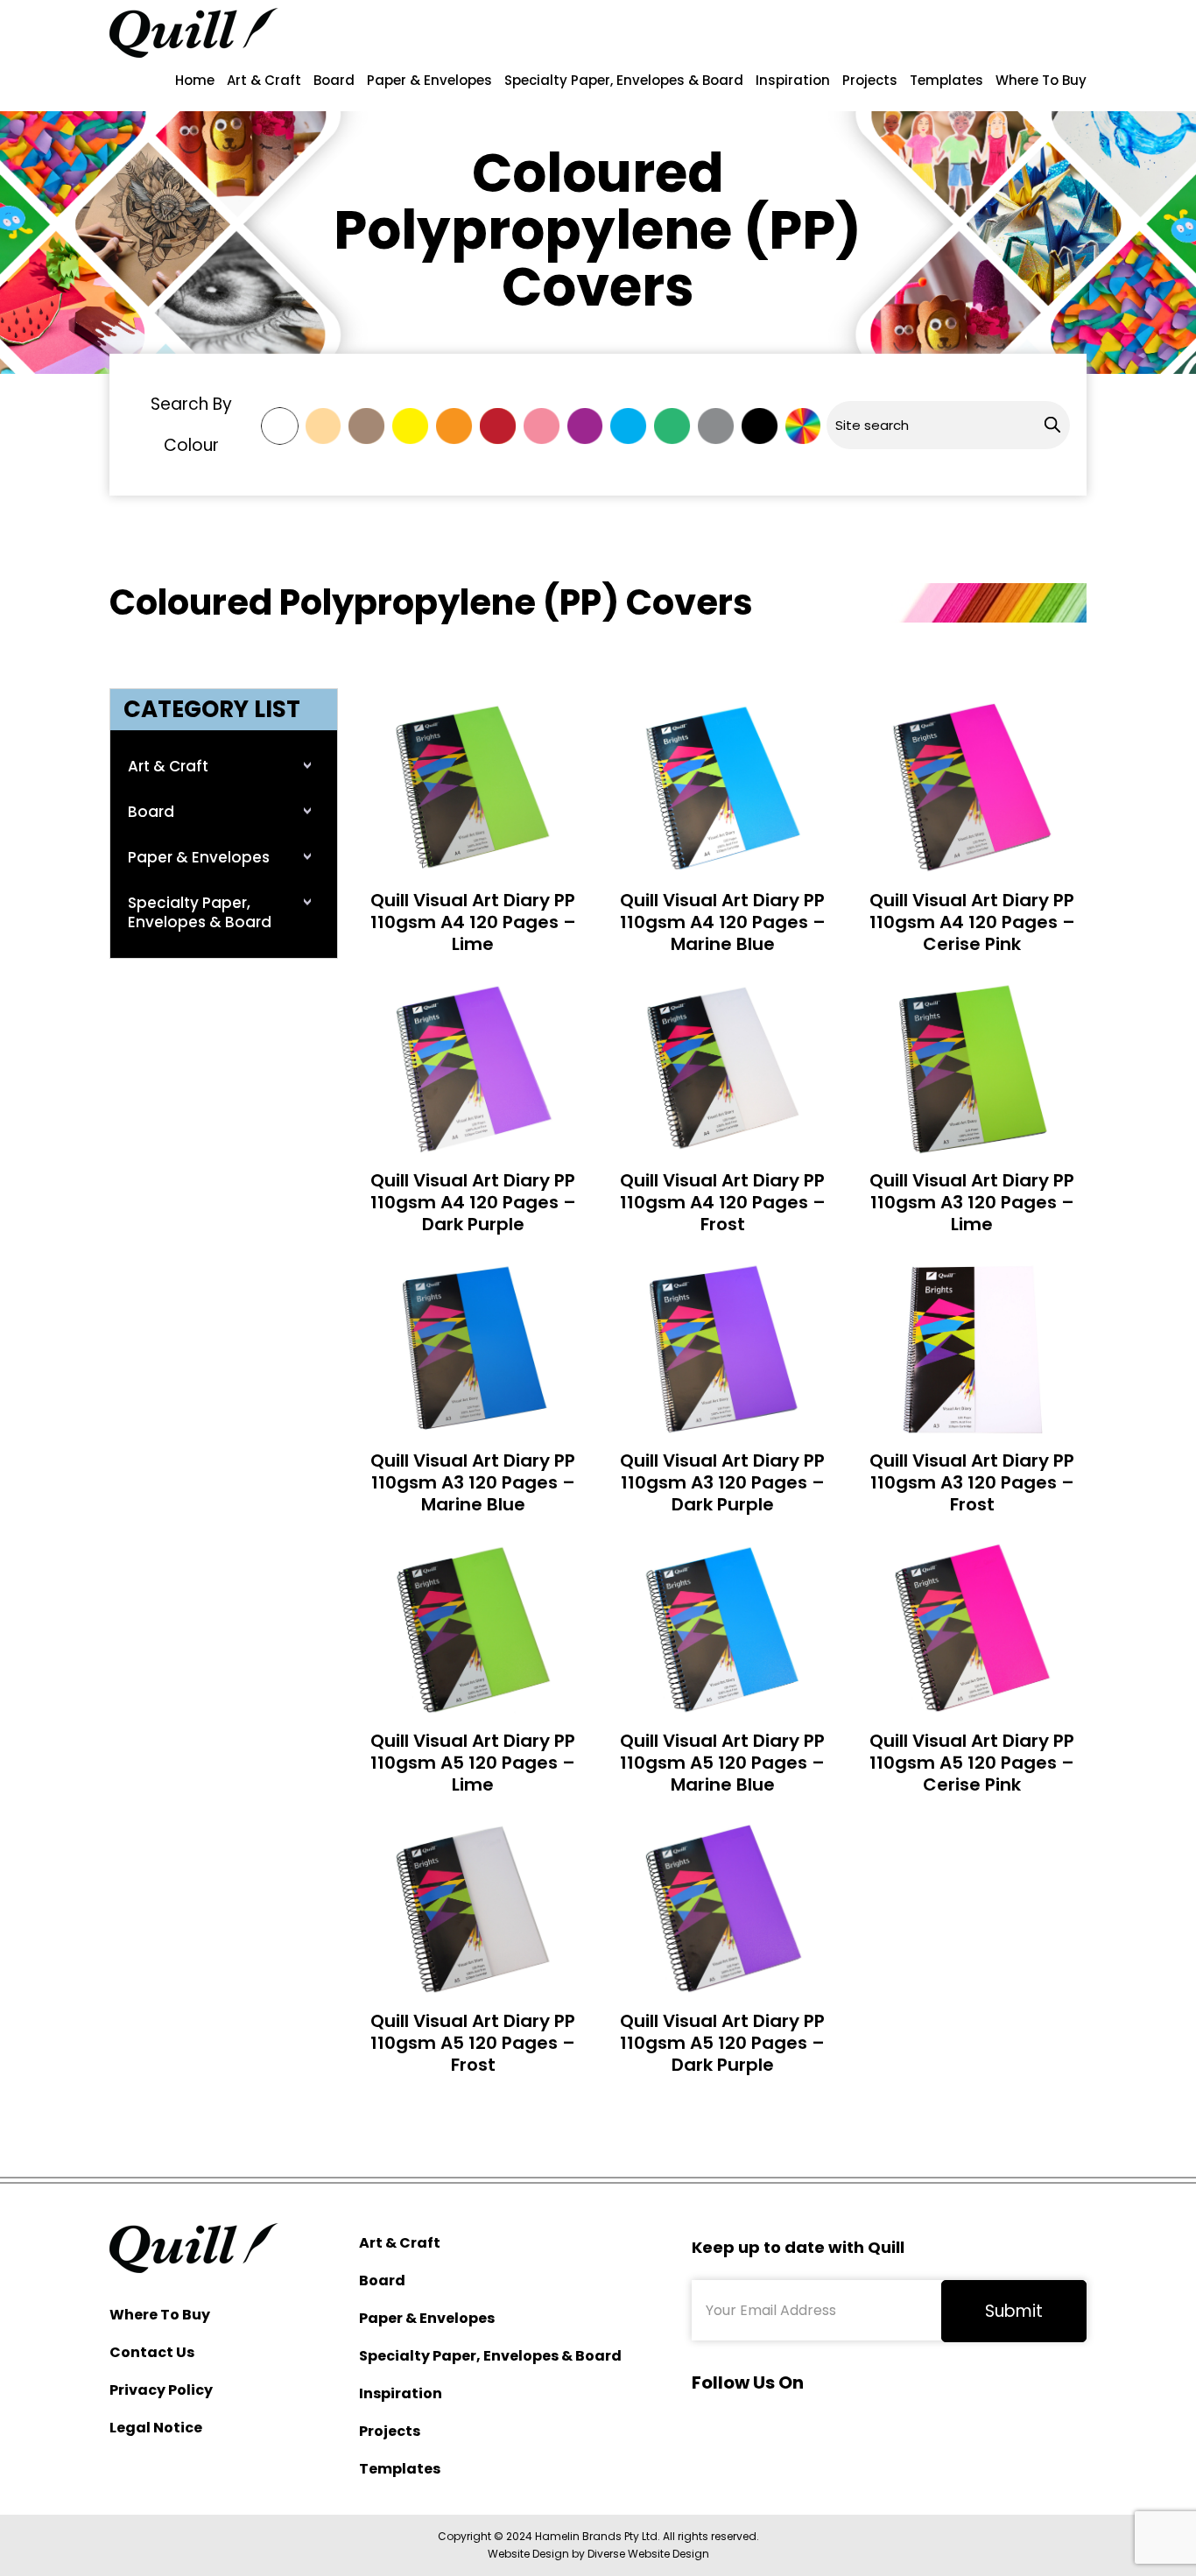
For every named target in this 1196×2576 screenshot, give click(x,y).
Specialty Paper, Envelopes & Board (624, 80)
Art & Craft (264, 80)
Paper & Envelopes (429, 80)
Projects (870, 80)
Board (334, 80)
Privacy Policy (161, 2390)
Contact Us (152, 2352)
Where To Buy (1041, 80)
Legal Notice (156, 2428)
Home (195, 80)
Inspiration (793, 80)
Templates (946, 80)
